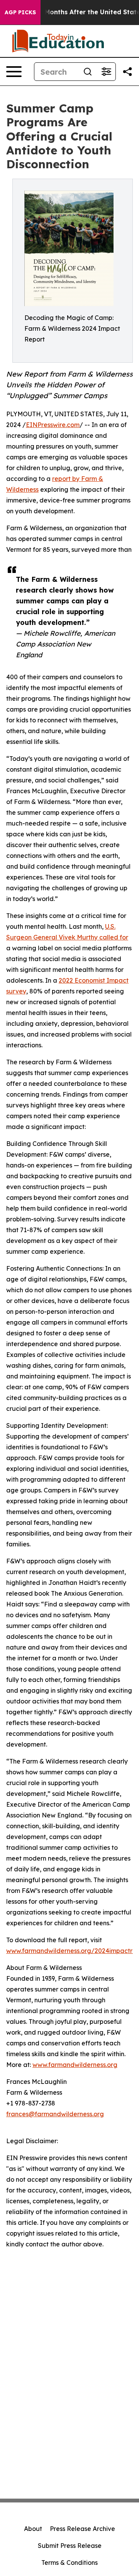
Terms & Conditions (69, 2563)
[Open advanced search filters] (106, 72)
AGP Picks (20, 12)
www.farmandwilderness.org (75, 2065)
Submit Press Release (70, 2546)
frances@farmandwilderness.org (55, 2114)
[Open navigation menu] (14, 72)
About (33, 2529)
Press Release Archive (82, 2529)
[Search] (88, 72)
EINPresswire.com (53, 425)
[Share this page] (127, 72)
